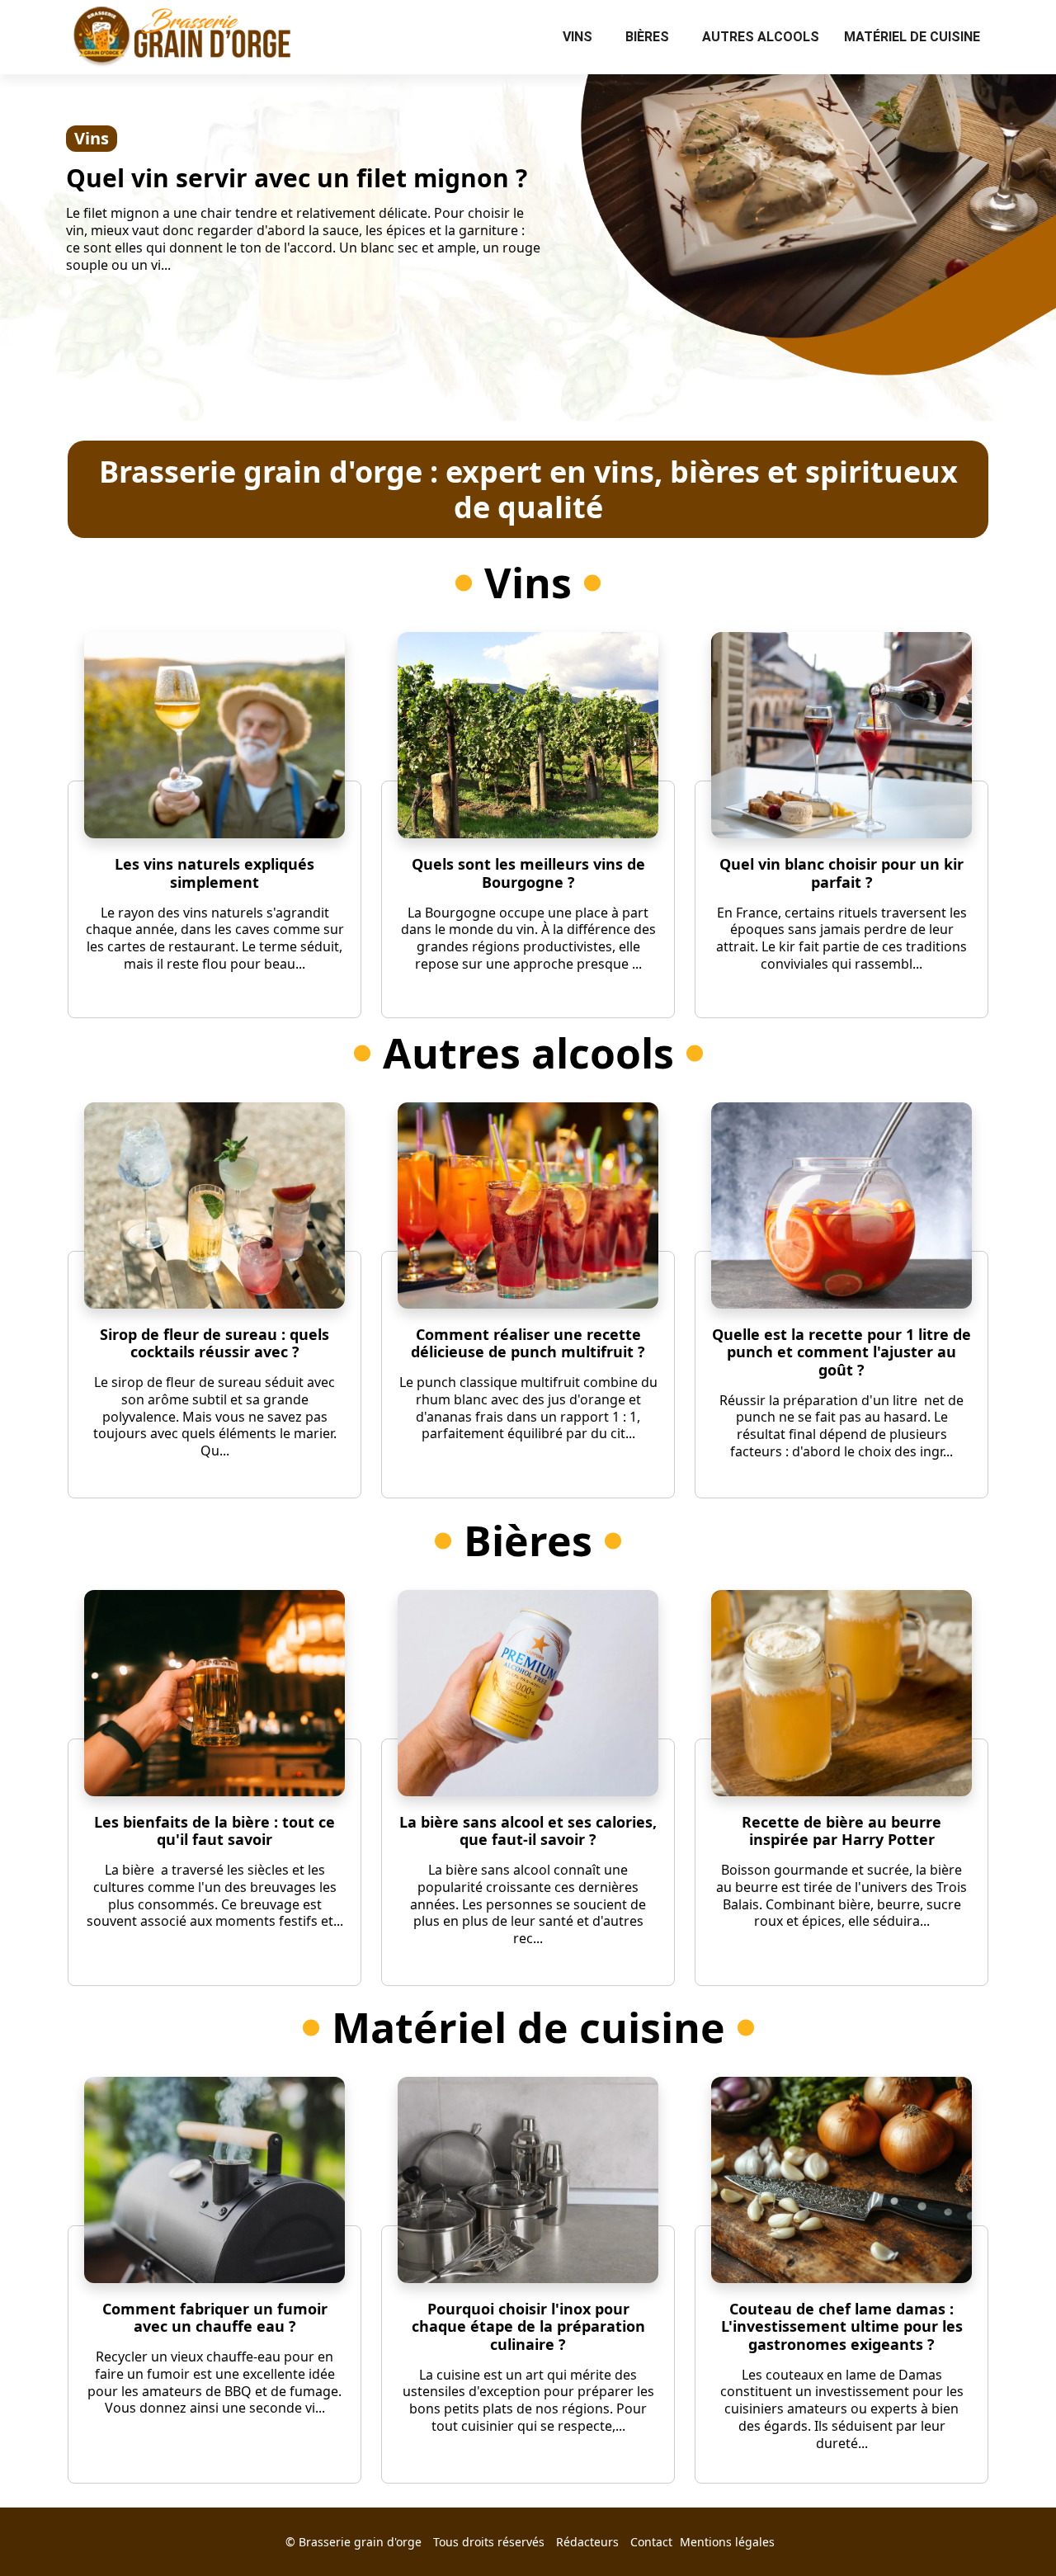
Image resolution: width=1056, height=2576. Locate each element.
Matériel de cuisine (912, 37)
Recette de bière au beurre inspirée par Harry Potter (841, 1831)
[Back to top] (1011, 2531)
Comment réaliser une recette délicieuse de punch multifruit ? (528, 1343)
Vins (577, 37)
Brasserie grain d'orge (360, 2542)
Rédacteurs (587, 2542)
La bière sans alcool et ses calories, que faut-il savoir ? (528, 1831)
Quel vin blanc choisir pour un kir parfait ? (841, 873)
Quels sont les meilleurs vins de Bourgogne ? (528, 873)
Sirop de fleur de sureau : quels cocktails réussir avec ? (214, 1343)
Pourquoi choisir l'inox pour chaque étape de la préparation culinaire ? (528, 2326)
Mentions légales (727, 2542)
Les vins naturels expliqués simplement (214, 873)
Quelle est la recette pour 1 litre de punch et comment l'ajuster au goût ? (841, 1352)
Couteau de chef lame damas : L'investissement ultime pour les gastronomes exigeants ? (842, 2326)
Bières (647, 37)
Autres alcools (761, 37)
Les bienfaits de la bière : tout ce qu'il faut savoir (214, 1831)
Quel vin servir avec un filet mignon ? (297, 178)
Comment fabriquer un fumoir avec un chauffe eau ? (215, 2318)
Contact (651, 2542)
